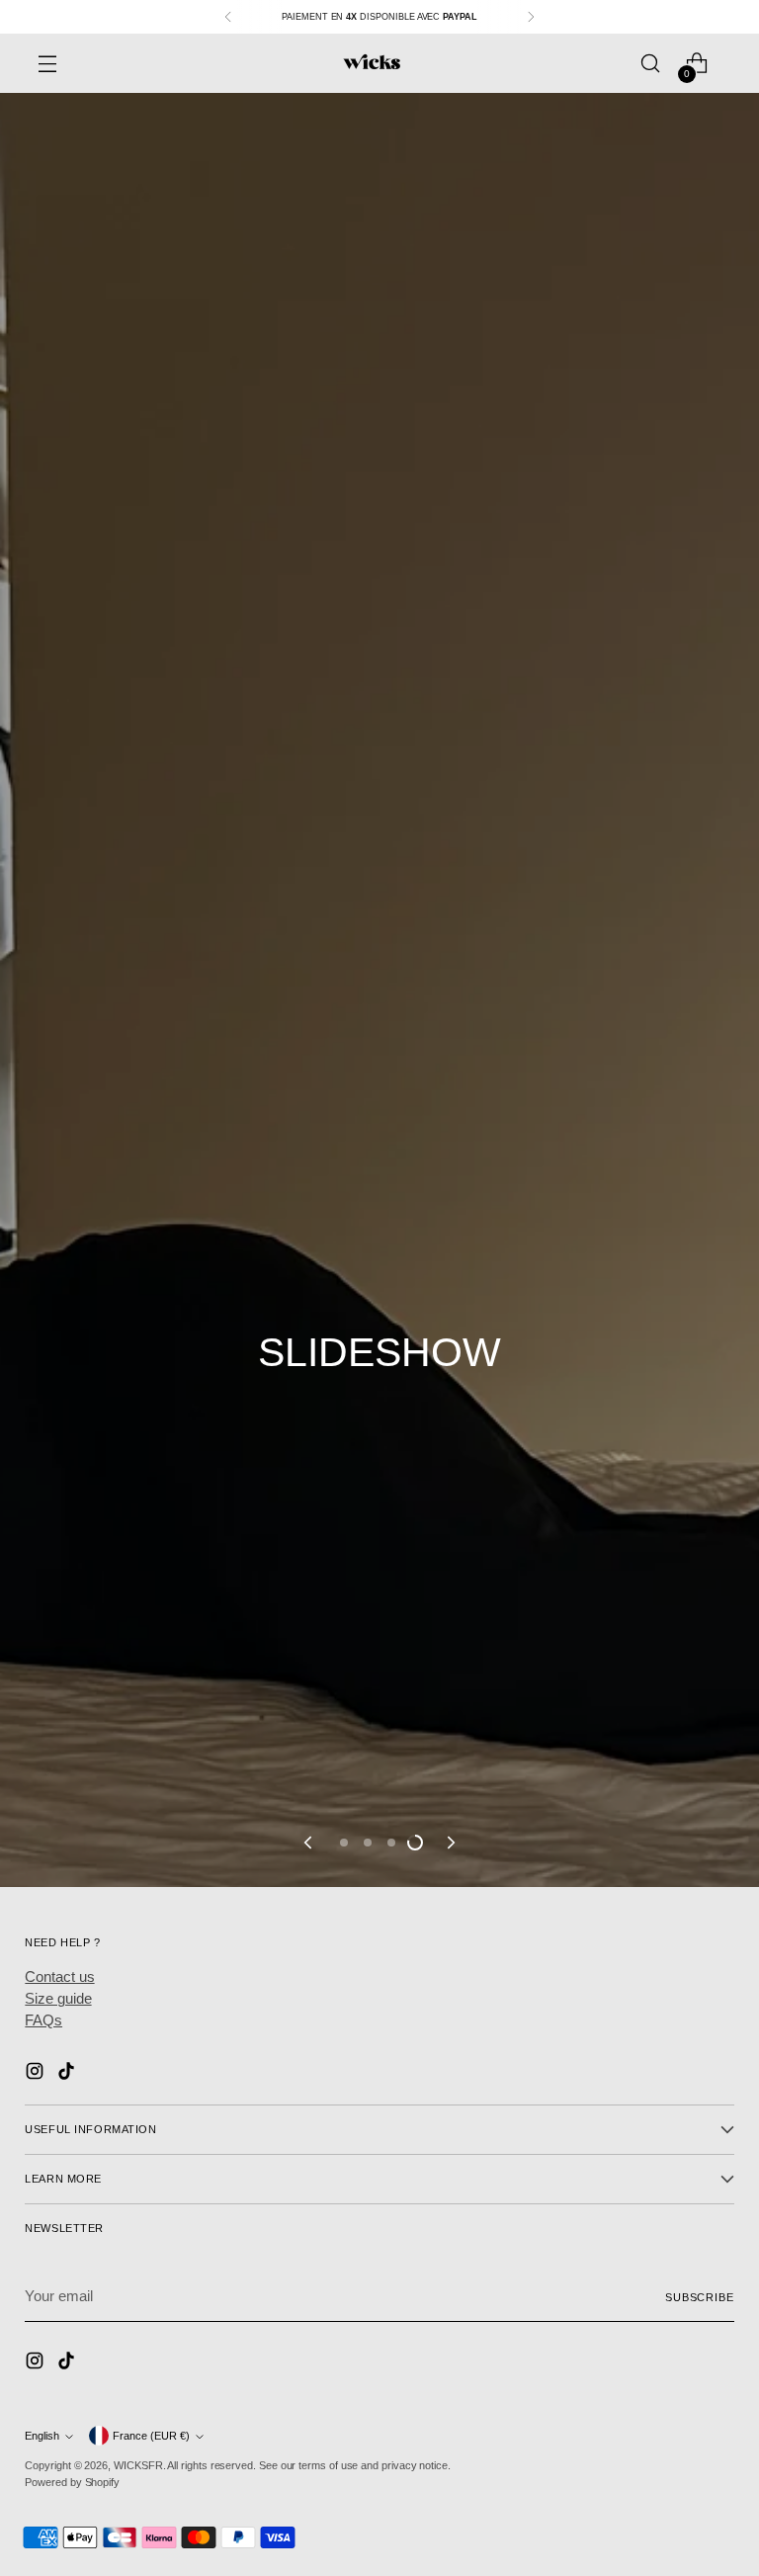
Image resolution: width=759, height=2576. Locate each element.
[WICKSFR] (372, 63)
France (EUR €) (151, 2436)
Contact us (59, 1977)
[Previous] (228, 17)
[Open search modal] (651, 64)
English (42, 2436)
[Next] (531, 17)
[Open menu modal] (47, 64)
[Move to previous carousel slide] (309, 1843)
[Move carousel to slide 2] (368, 1843)
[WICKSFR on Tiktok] (68, 2074)
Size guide (58, 1999)
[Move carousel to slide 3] (391, 1843)
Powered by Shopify (72, 2482)
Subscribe (700, 2297)
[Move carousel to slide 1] (344, 1843)
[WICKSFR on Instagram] (37, 2074)
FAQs (43, 2020)
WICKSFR (138, 2465)
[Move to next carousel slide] (450, 1843)
